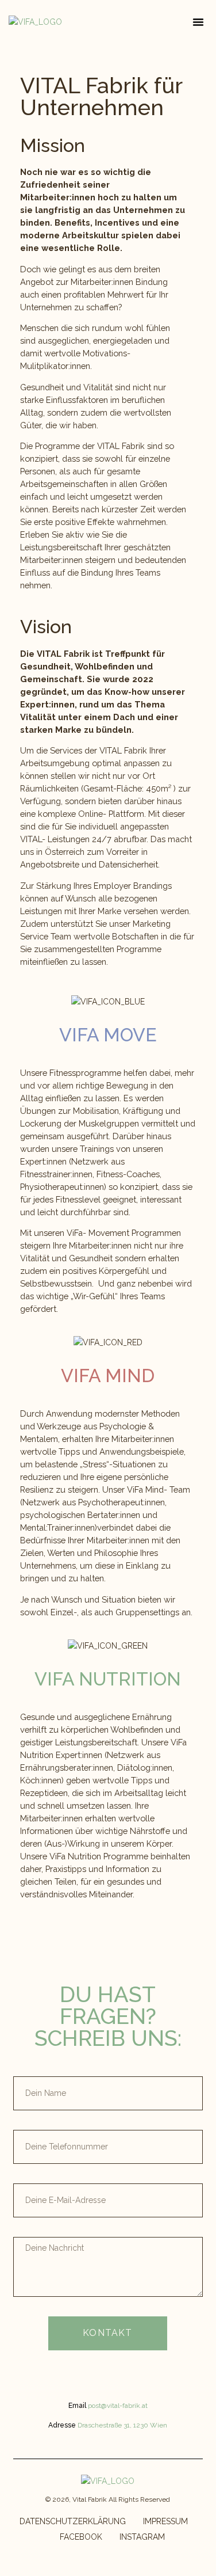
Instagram (142, 2537)
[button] (198, 22)
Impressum (165, 2521)
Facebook (81, 2537)
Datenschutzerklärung (73, 2521)
